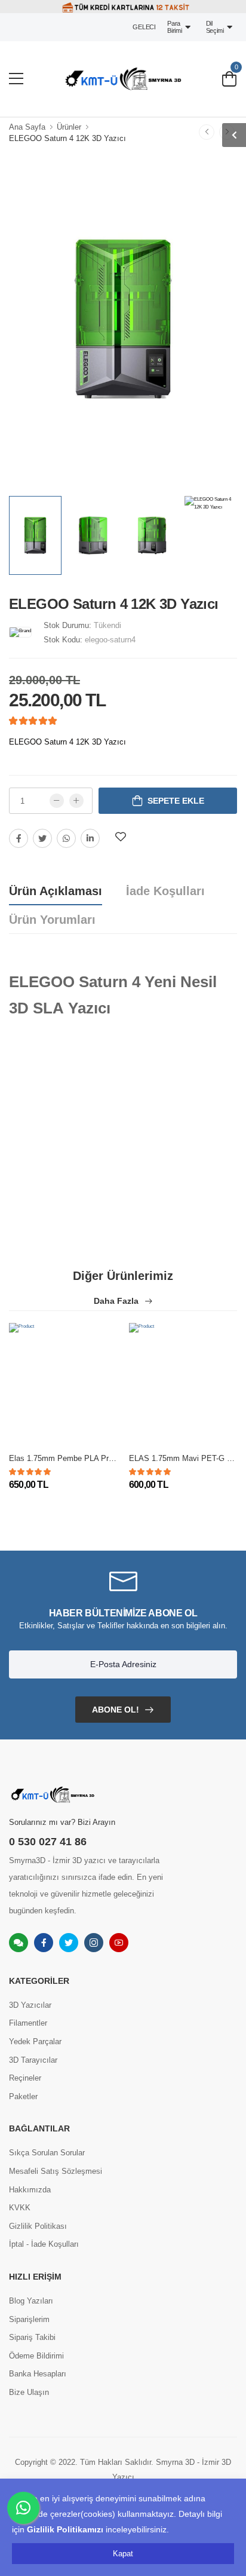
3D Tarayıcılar (33, 2060)
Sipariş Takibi (32, 2337)
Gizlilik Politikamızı (65, 2529)
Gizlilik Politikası (38, 2226)
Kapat (123, 2554)
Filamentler (28, 2023)
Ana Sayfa (27, 127)
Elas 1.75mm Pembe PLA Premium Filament (87, 1458)
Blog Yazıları (31, 2301)
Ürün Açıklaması (56, 891)
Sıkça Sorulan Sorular (47, 2153)
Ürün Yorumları (52, 920)
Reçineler (25, 2078)
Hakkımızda (30, 2190)
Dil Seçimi (217, 27)
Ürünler (69, 127)
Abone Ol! (116, 1710)
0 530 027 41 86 (48, 1842)
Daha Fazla (117, 1301)
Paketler (23, 2096)
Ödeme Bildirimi (36, 2356)
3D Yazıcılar (30, 2005)
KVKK (20, 2208)
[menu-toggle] (16, 79)
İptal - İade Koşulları (44, 2244)
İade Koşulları (165, 891)
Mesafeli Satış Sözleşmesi (56, 2171)
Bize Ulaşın (29, 2392)
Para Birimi (176, 27)
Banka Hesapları (38, 2374)
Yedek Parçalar (35, 2041)
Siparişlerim (29, 2319)
